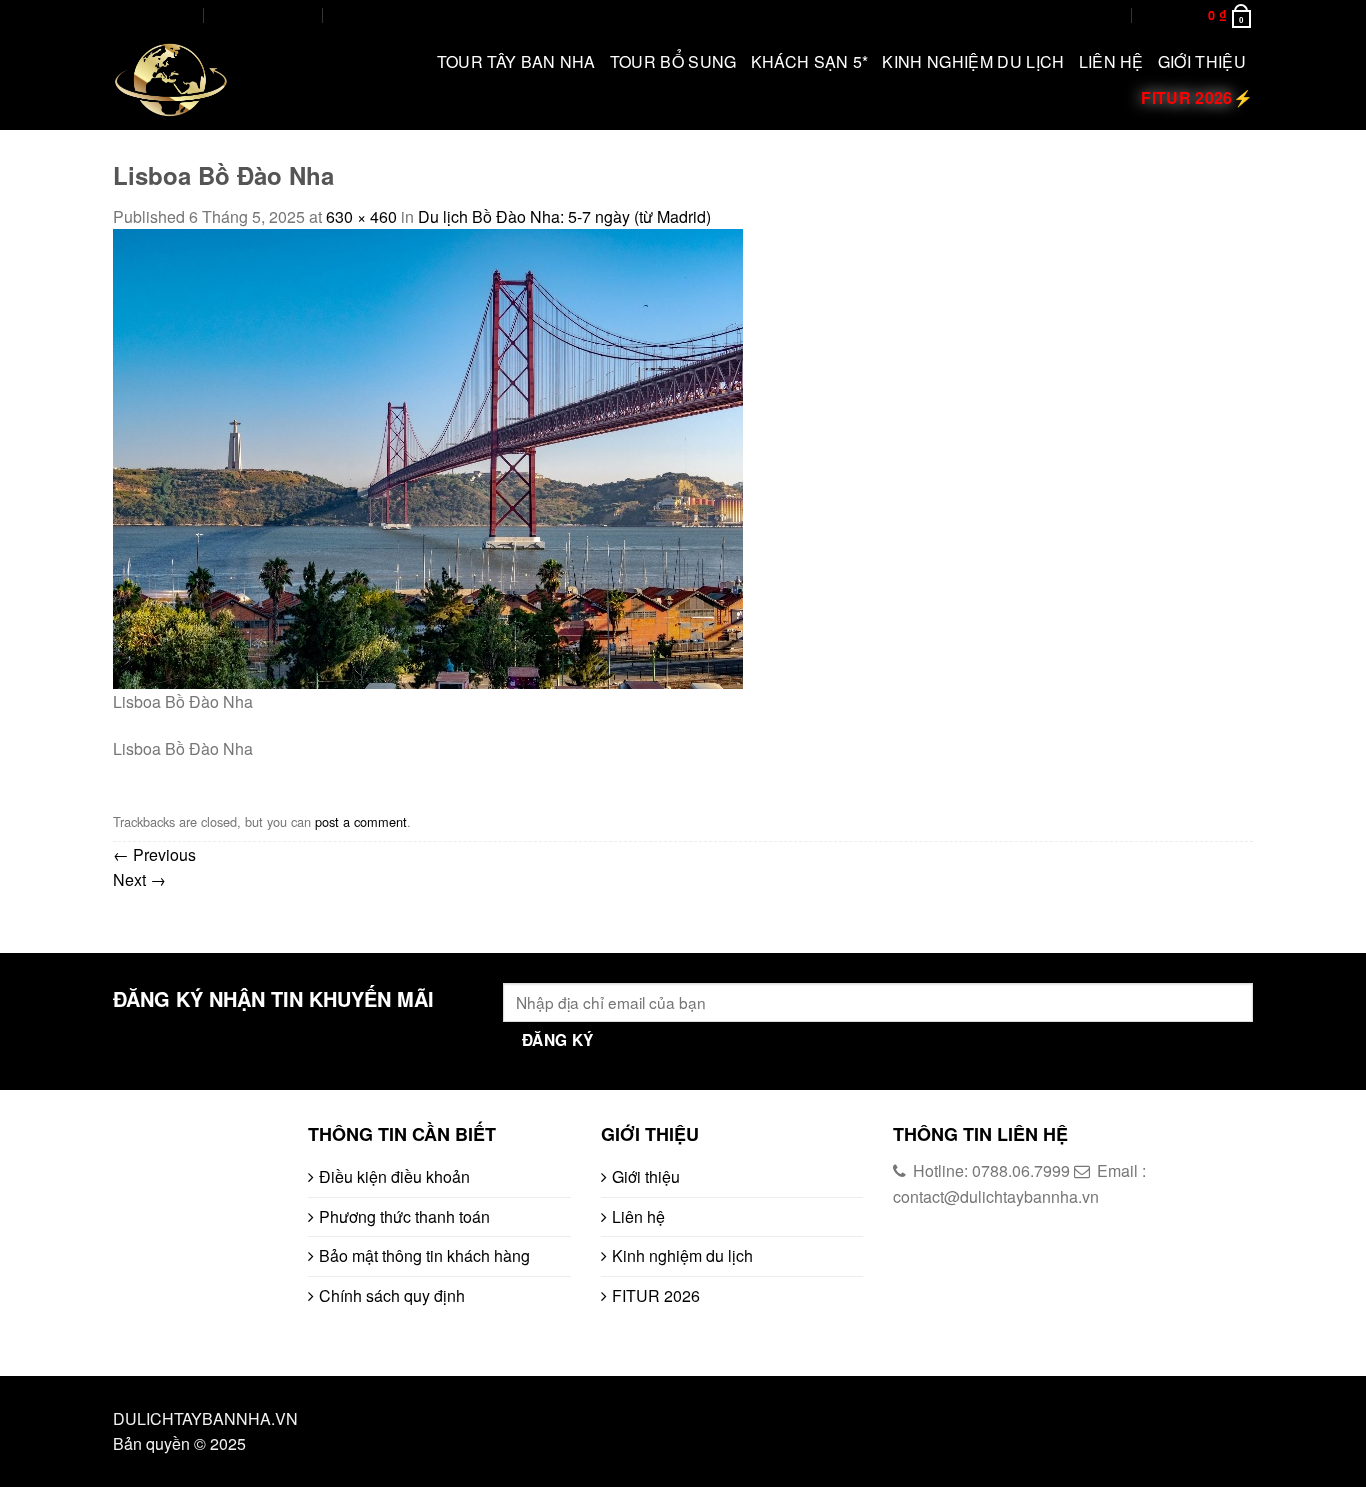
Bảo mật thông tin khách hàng (424, 1255)
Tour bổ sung (673, 61)
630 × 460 (361, 216)
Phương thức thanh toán (404, 1216)
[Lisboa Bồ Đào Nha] (428, 456)
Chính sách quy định (392, 1295)
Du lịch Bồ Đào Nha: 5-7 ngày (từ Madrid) (564, 216)
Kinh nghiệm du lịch (973, 61)
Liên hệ (1111, 61)
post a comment (361, 821)
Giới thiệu (1202, 61)
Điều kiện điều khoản (394, 1176)
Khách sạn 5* (810, 61)
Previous (154, 854)
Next (139, 879)
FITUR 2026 (656, 1295)
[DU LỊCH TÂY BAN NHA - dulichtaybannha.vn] (215, 80)
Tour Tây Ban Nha (516, 61)
